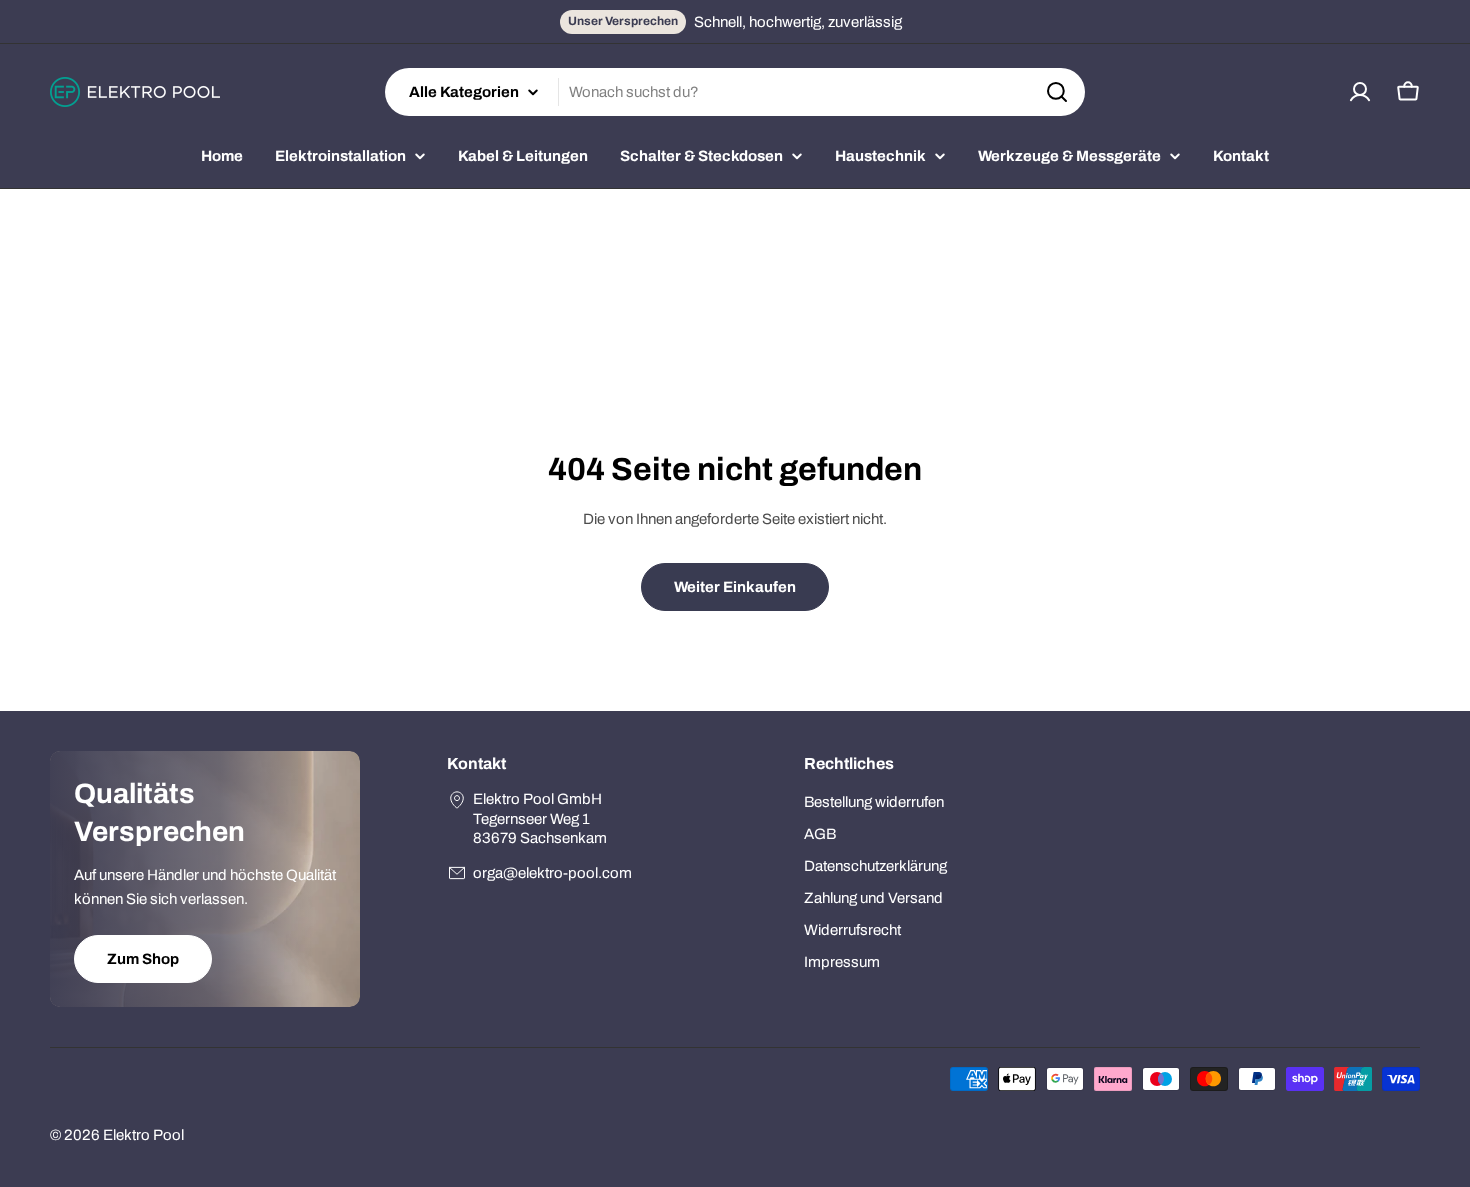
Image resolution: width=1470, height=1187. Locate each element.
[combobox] (735, 92)
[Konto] (1360, 92)
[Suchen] (1057, 92)
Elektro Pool (143, 1135)
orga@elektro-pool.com (552, 873)
